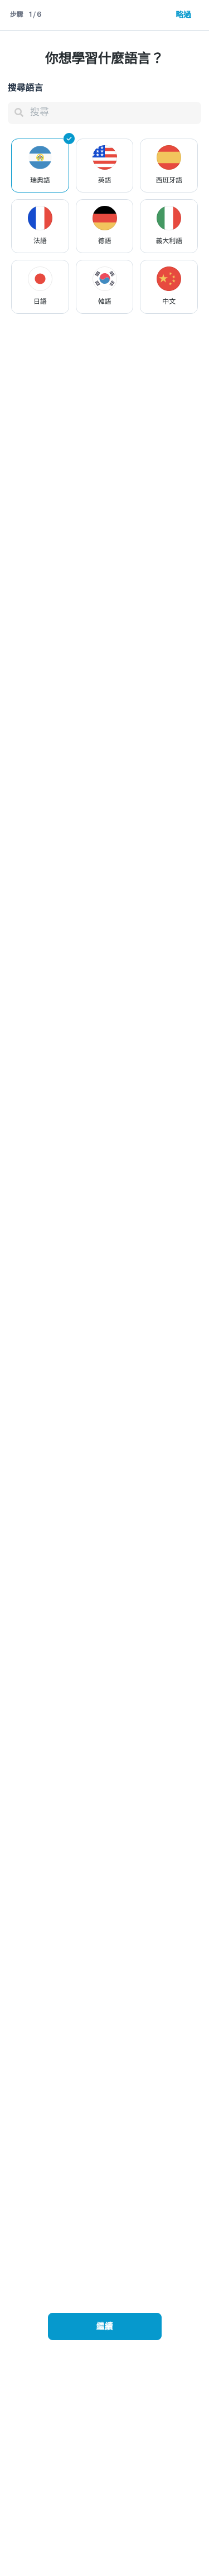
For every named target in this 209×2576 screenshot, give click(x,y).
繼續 (105, 2327)
